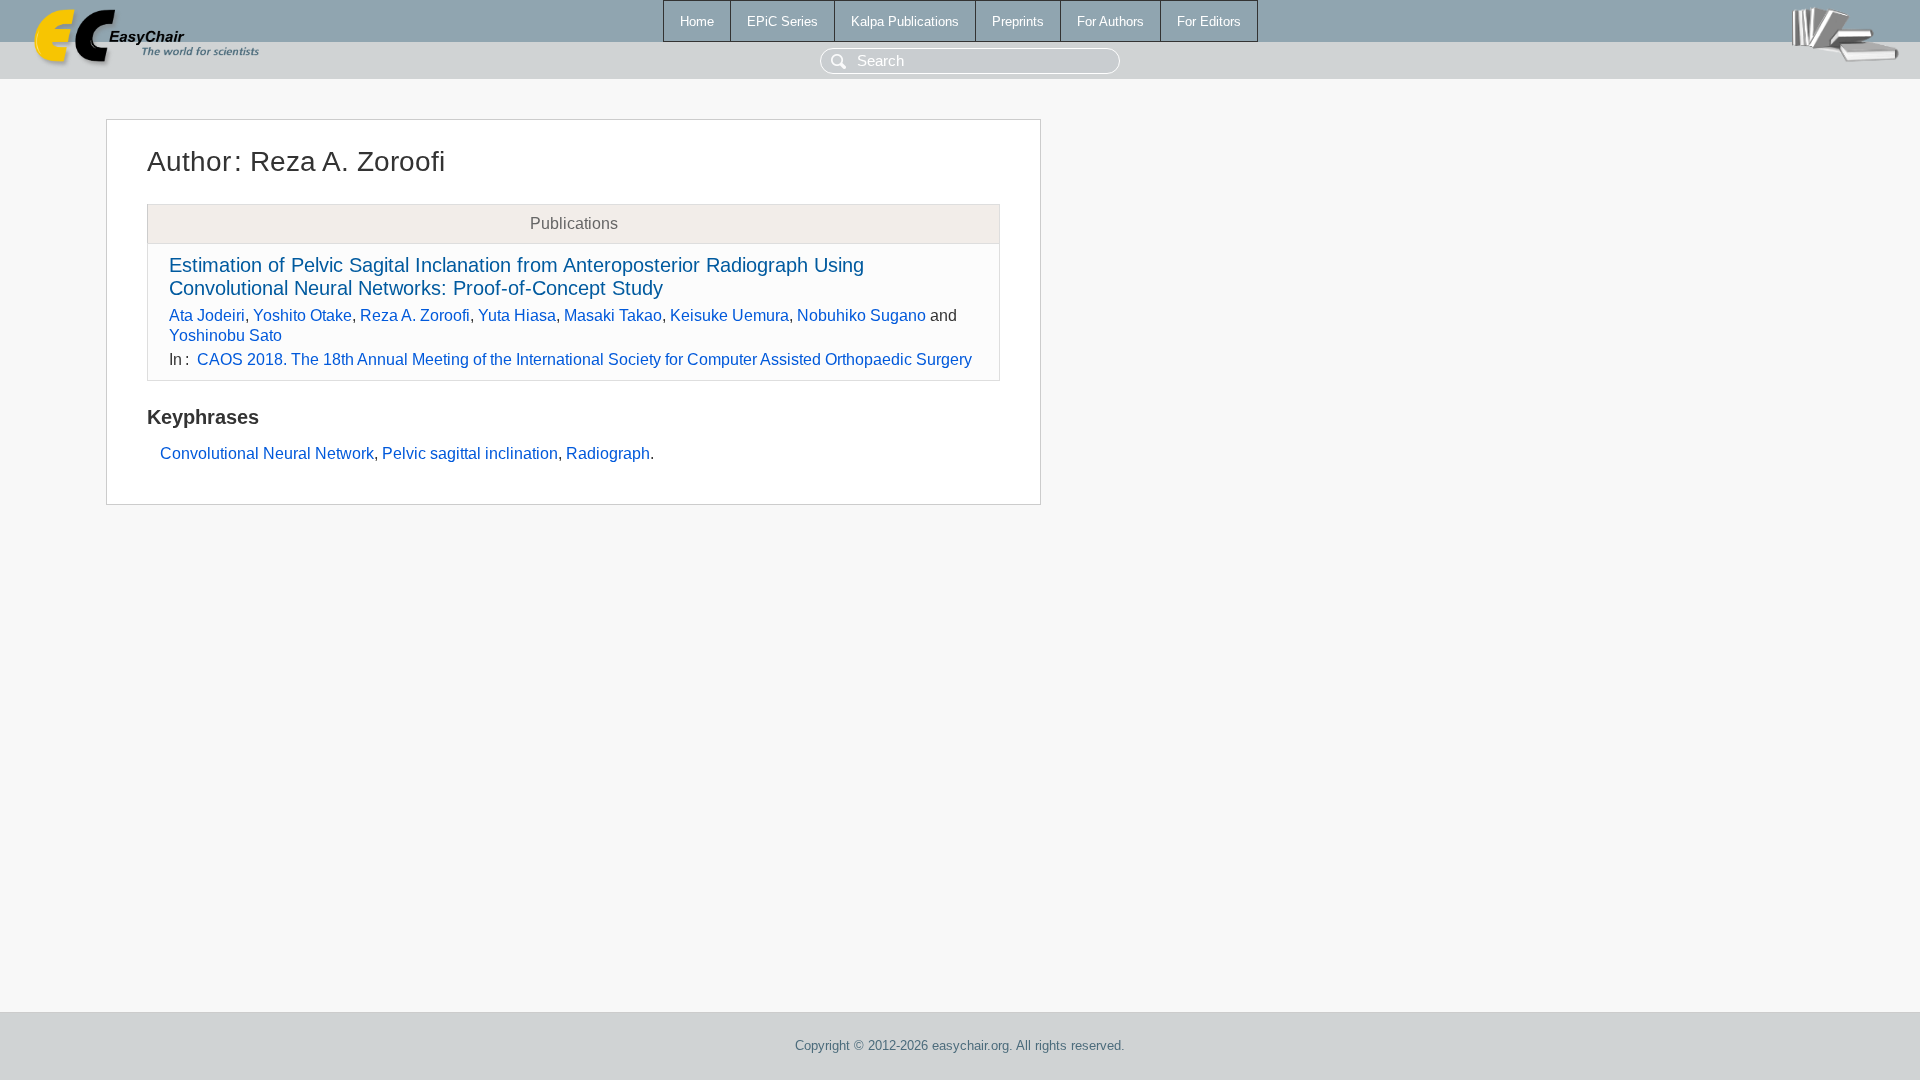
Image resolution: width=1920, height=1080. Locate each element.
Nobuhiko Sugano (861, 315)
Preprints (1018, 21)
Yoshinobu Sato (225, 335)
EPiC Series (782, 21)
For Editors (1209, 21)
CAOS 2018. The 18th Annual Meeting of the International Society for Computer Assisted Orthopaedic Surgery (584, 359)
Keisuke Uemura (729, 315)
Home (697, 21)
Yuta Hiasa (517, 315)
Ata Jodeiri (207, 315)
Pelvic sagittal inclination (470, 453)
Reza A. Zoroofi (415, 315)
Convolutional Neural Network (267, 453)
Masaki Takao (613, 315)
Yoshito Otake (302, 315)
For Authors (1110, 21)
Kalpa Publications (905, 21)
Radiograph (608, 453)
